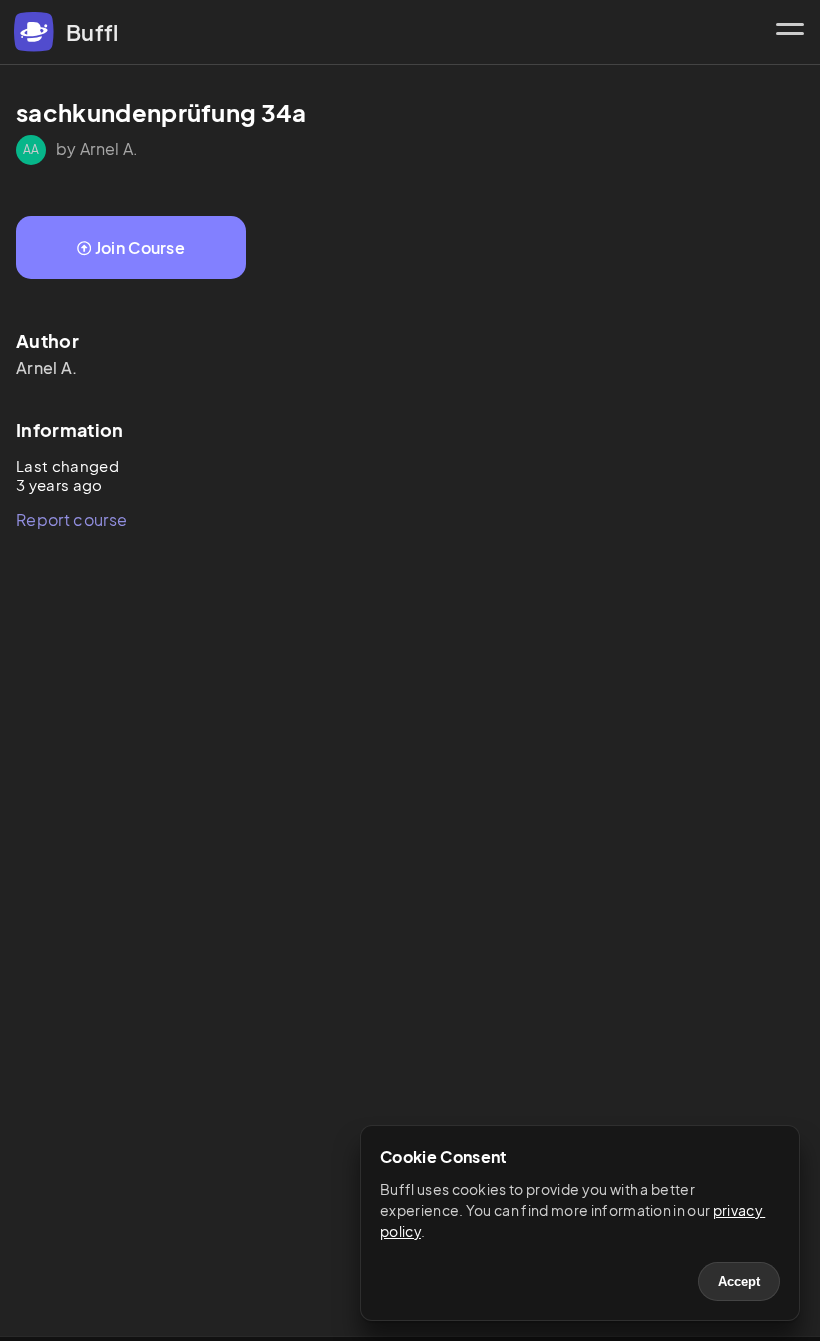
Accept (739, 1281)
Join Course (140, 247)
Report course (71, 519)
